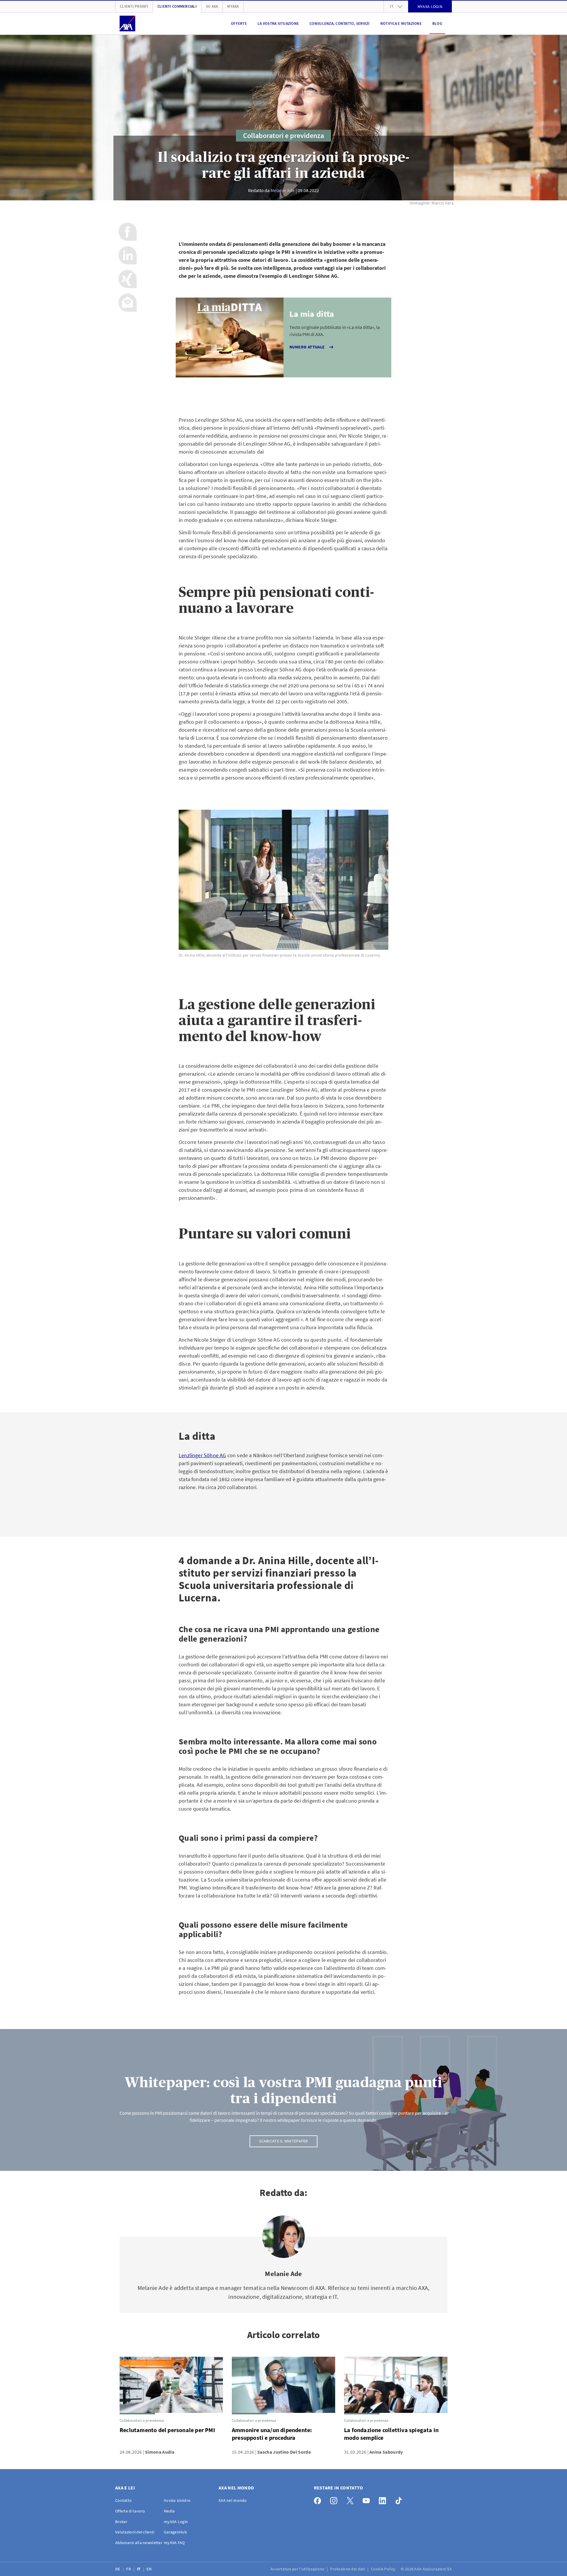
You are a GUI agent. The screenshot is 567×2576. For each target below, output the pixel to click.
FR (129, 2569)
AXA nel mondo (233, 2500)
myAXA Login (176, 2522)
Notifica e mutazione (401, 23)
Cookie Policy (384, 2569)
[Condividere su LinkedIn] (128, 255)
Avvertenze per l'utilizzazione (298, 2569)
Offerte (239, 23)
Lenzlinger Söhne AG (202, 1455)
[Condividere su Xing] (128, 279)
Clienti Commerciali (177, 6)
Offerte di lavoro (130, 2511)
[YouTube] (368, 2499)
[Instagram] (335, 2499)
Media (169, 2511)
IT (139, 2569)
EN (150, 2569)
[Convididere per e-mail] (128, 303)
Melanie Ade (283, 190)
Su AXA (212, 6)
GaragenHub (175, 2532)
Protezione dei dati (348, 2569)
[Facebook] (319, 2499)
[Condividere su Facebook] (128, 232)
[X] (352, 2499)
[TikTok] (400, 2499)
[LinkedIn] (384, 2499)
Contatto (123, 2500)
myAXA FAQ (174, 2543)
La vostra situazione (278, 23)
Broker (121, 2522)
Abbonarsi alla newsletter (139, 2543)
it (392, 6)
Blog (437, 23)
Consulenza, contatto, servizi (340, 23)
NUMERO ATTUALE (307, 347)
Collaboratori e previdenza (283, 135)
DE (118, 2569)
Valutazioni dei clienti (135, 2532)
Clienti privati (134, 6)
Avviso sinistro (177, 2500)
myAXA (233, 6)
